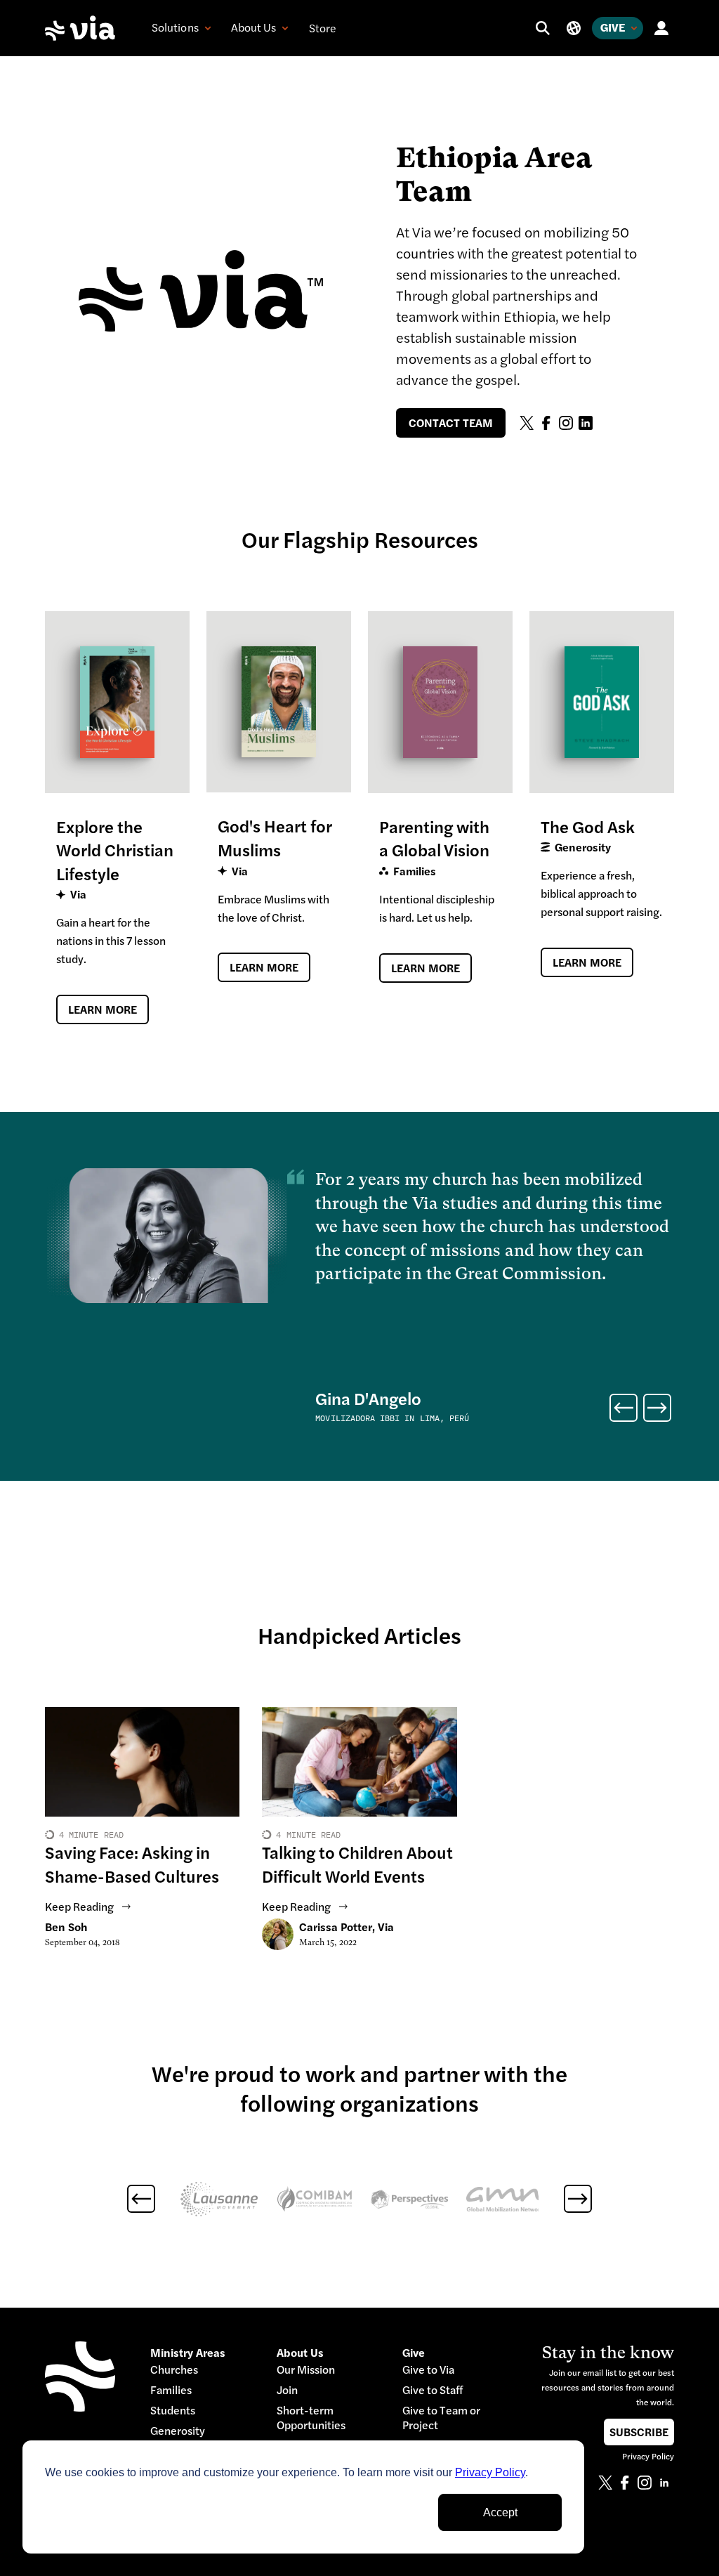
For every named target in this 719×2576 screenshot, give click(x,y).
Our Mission (306, 2370)
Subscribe (639, 2432)
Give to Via (428, 2370)
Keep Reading (79, 1907)
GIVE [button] (613, 27)
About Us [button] (254, 27)
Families (171, 2390)
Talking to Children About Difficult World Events (357, 1865)
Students (173, 2411)
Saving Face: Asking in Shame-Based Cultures (132, 1865)
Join (287, 2390)
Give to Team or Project (441, 2418)
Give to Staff (433, 2390)
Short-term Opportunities (311, 2418)
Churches (174, 2370)
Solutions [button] (175, 27)
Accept (500, 2512)
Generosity (178, 2431)
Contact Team (451, 423)
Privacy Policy (490, 2472)
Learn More (103, 1009)
